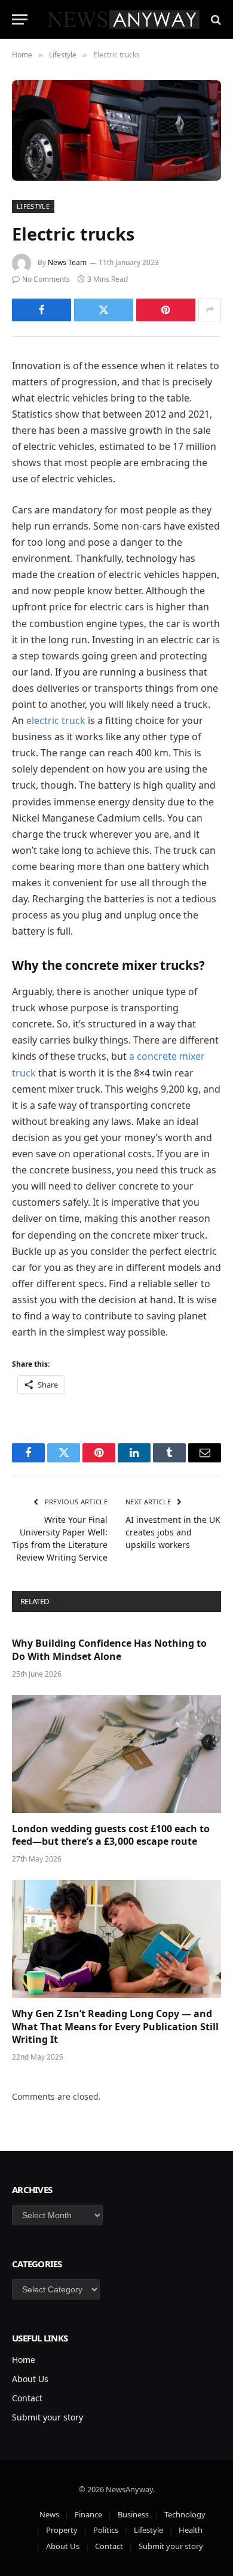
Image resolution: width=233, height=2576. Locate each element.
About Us (30, 2379)
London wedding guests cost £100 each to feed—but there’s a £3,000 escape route (111, 1835)
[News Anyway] (122, 19)
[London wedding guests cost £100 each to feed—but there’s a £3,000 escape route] (116, 1754)
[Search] (215, 19)
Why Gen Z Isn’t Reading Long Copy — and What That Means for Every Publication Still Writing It (115, 2027)
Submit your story (47, 2417)
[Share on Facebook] (42, 310)
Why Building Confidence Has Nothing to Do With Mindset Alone (109, 1650)
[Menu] (20, 19)
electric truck (56, 720)
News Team (67, 262)
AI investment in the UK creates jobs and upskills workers (173, 1532)
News (49, 2514)
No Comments (46, 279)
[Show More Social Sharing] (210, 310)
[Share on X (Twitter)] (104, 310)
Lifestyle (33, 206)
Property (62, 2530)
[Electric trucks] (116, 130)
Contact (27, 2398)
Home (24, 2360)
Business (133, 2514)
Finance (88, 2514)
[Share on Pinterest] (166, 310)
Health (191, 2530)
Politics (106, 2530)
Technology (185, 2514)
